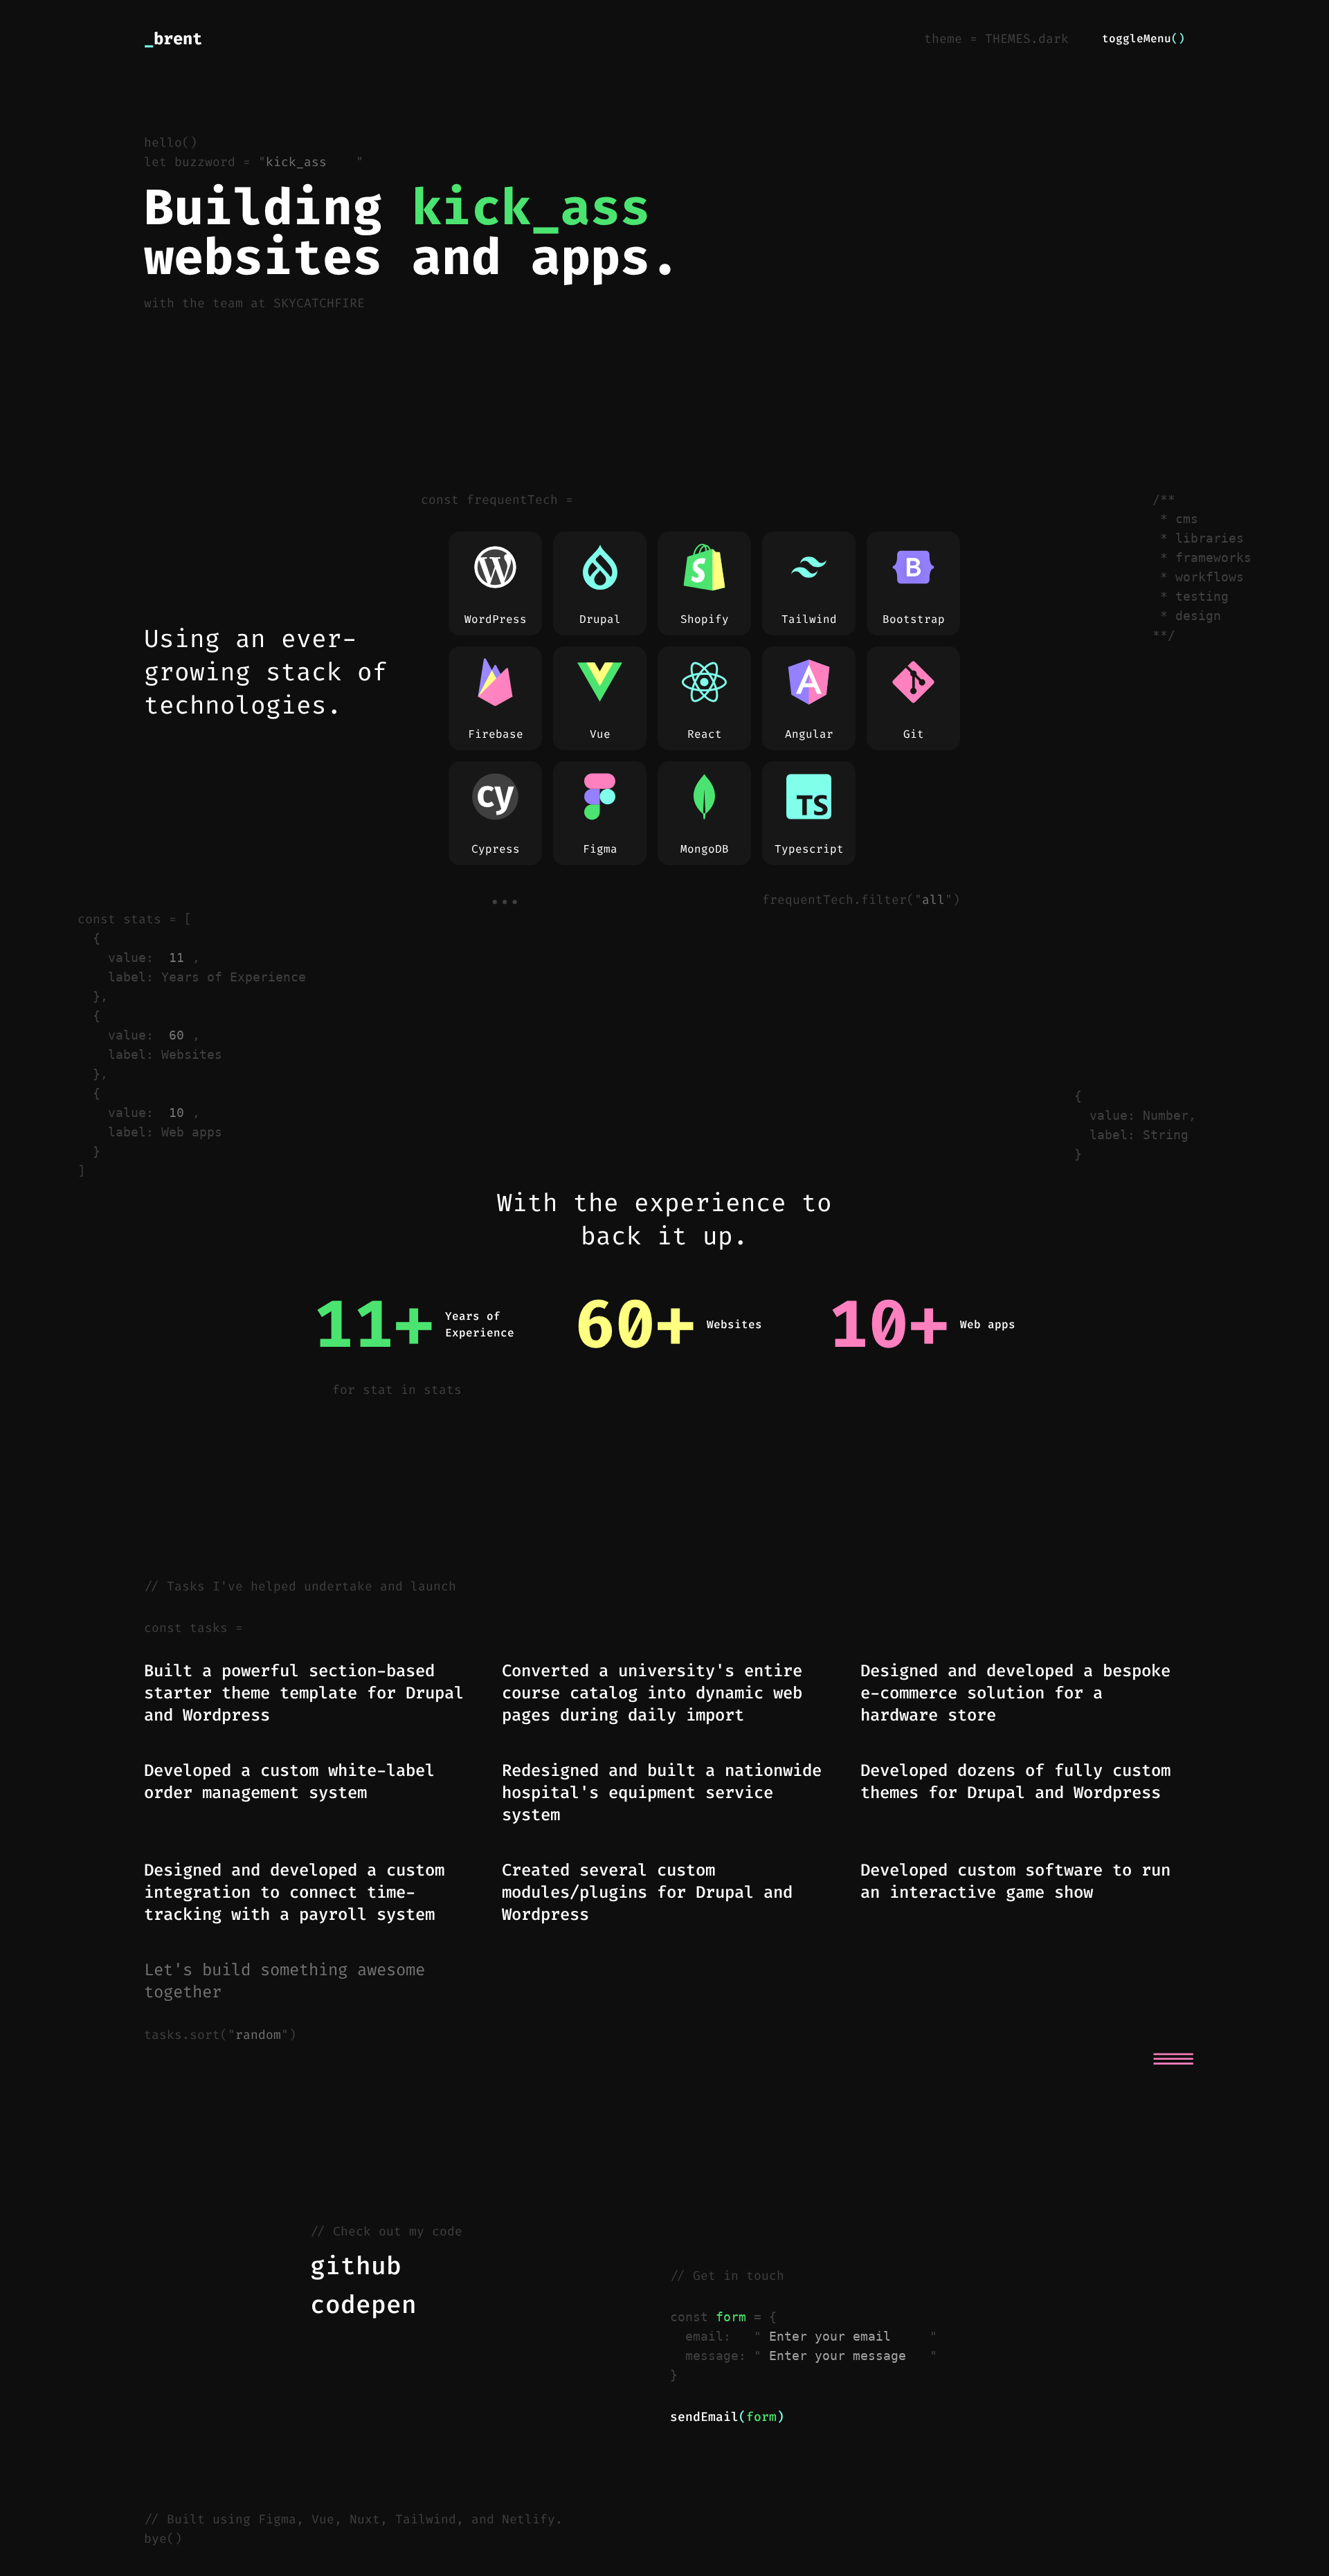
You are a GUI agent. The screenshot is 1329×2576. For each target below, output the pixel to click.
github (356, 2266)
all (933, 900)
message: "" (811, 2356)
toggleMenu (1143, 38)
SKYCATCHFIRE (331, 303)
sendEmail (727, 2417)
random (258, 2035)
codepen (363, 2305)
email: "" (811, 2336)
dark (1054, 39)
